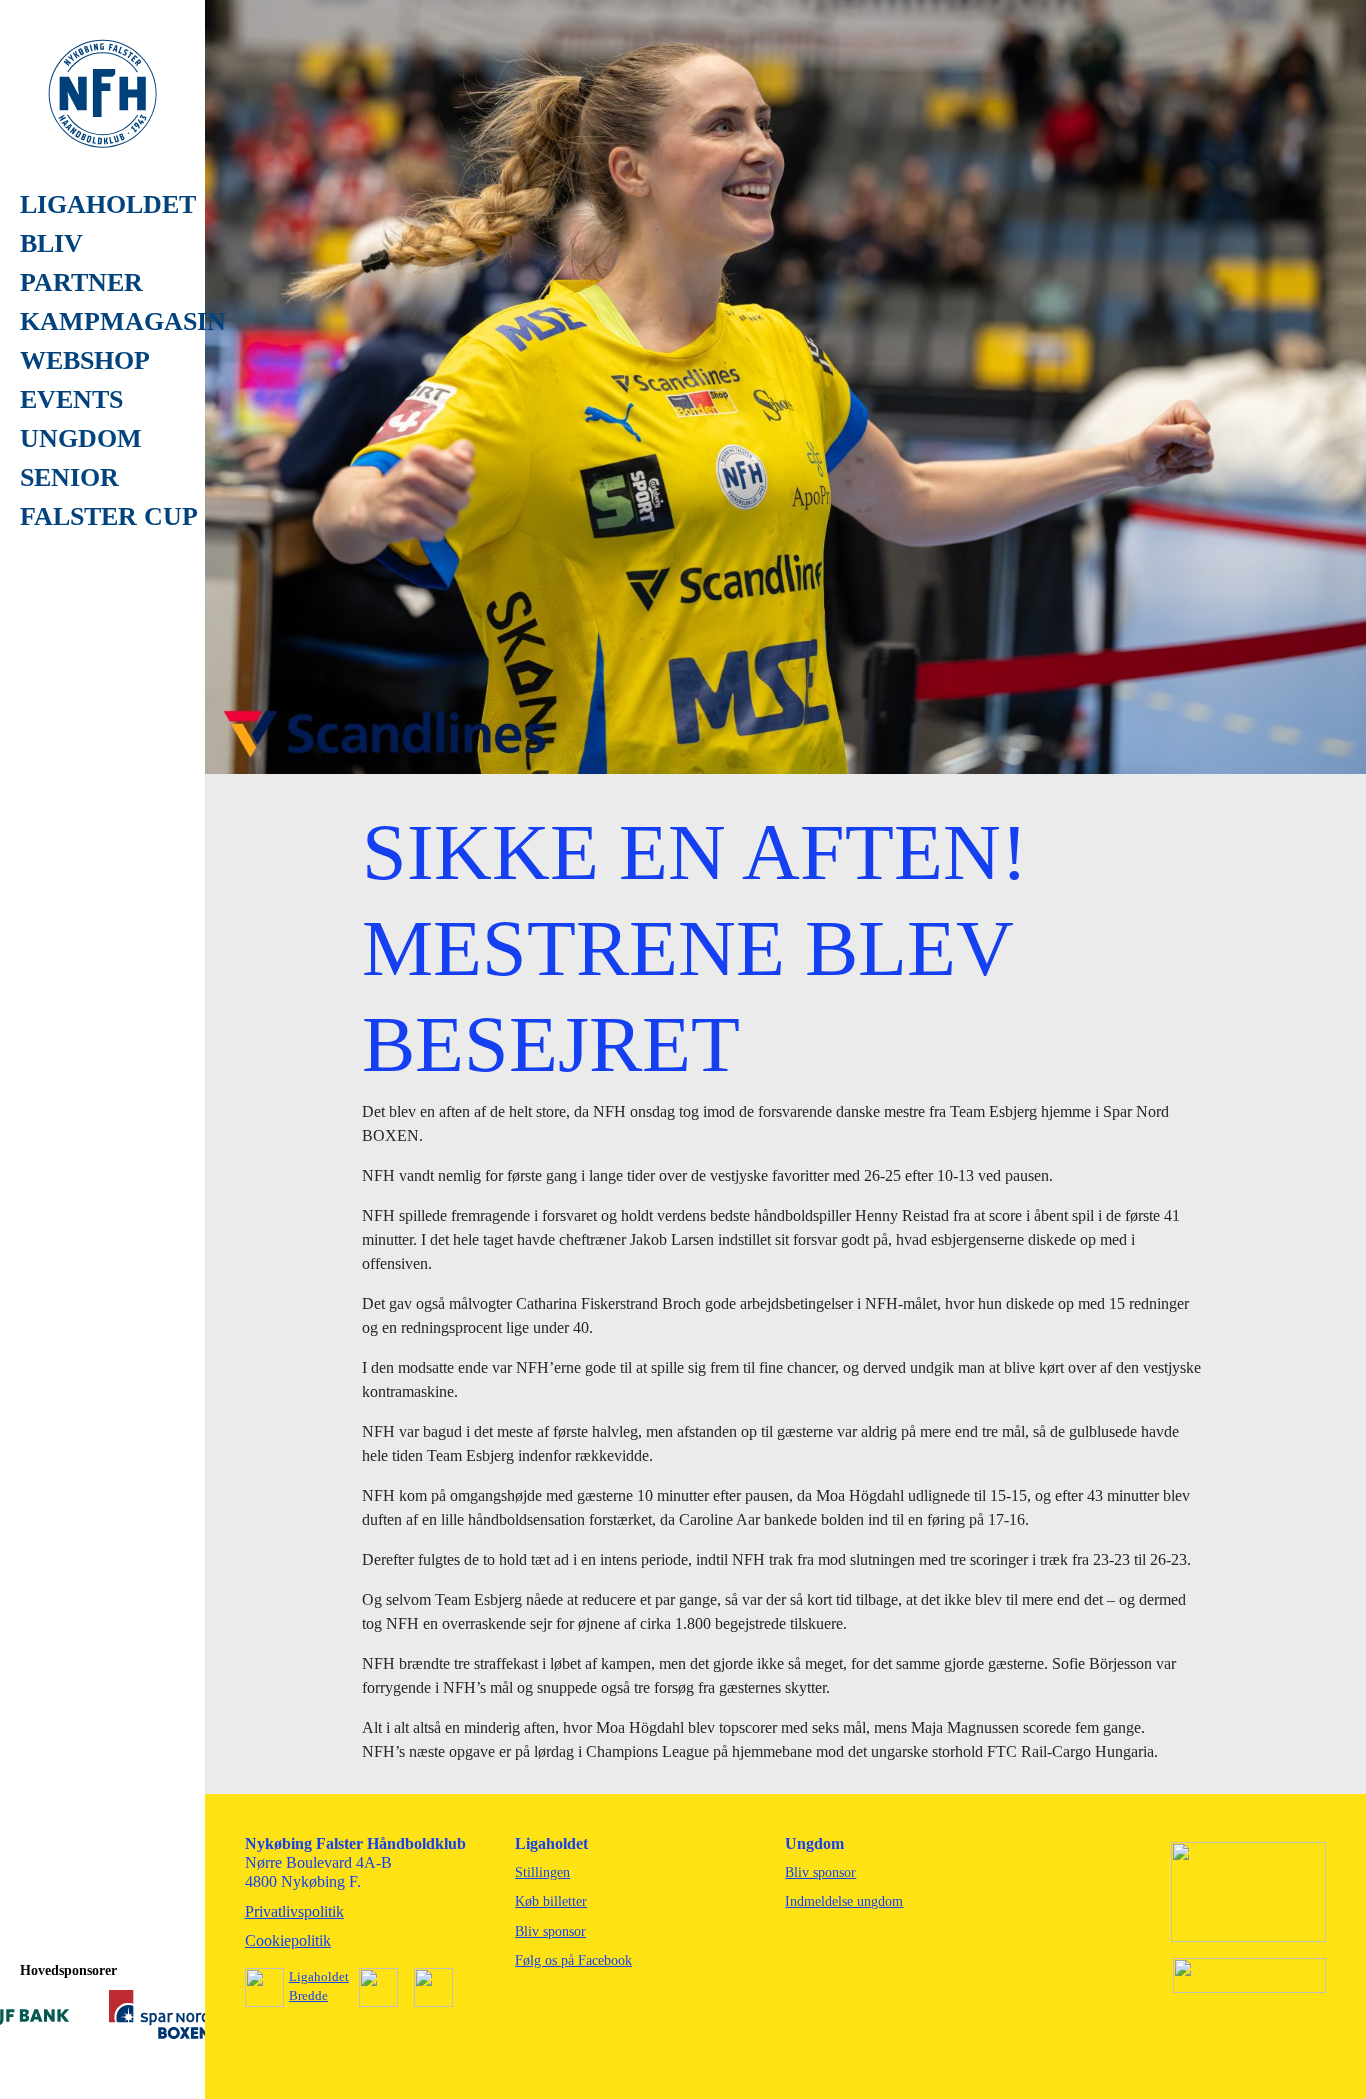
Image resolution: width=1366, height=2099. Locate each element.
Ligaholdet (319, 1976)
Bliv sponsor (550, 1931)
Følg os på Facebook (573, 1960)
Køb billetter (551, 1901)
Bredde (308, 1995)
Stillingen (542, 1872)
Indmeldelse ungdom (844, 1901)
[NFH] (102, 92)
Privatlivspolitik (294, 1911)
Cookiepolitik (288, 1940)
